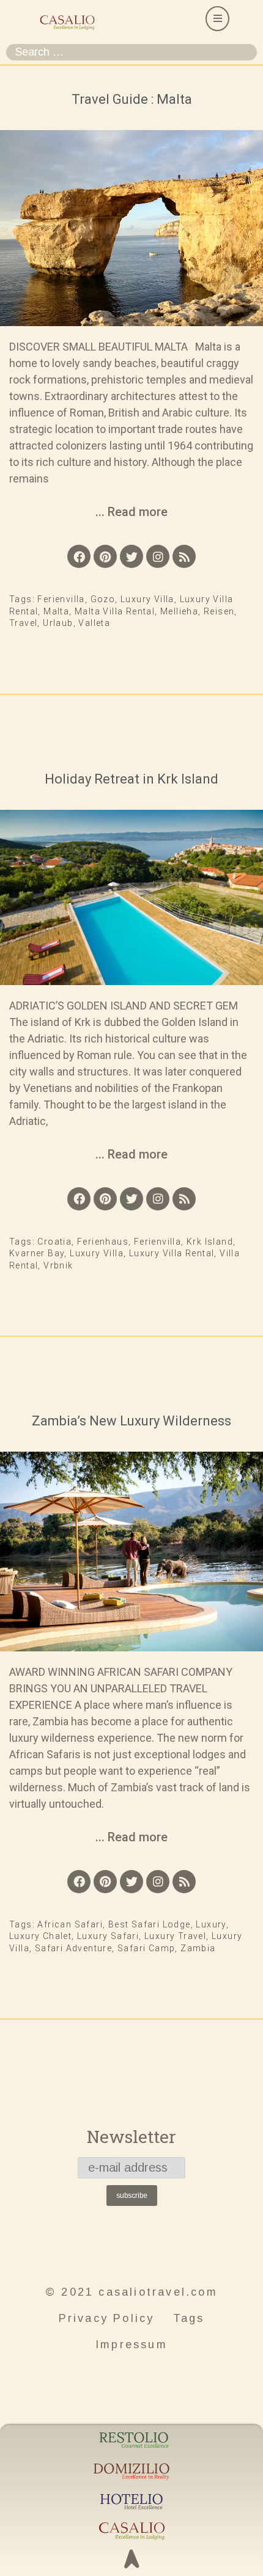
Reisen (219, 611)
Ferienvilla (61, 599)
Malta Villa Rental (115, 611)
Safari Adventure (73, 1948)
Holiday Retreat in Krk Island (131, 779)
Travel (23, 623)
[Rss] (184, 556)
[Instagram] (158, 556)
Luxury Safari (108, 1936)
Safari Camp (146, 1948)
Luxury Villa (147, 599)
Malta (56, 611)
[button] (217, 19)
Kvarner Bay (37, 1253)
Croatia (54, 1242)
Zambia (198, 1948)
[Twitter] (131, 556)
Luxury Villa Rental (172, 1253)
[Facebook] (79, 556)
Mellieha (179, 611)
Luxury (211, 1924)
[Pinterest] (105, 556)
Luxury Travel (175, 1936)
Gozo (103, 599)
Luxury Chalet (40, 1936)
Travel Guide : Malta (132, 99)
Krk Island (210, 1242)
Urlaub (58, 623)
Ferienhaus (103, 1242)
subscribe (132, 2196)
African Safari (70, 1924)
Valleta (94, 623)
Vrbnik (58, 1265)
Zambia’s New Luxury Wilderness (131, 1421)
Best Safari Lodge (150, 1924)
